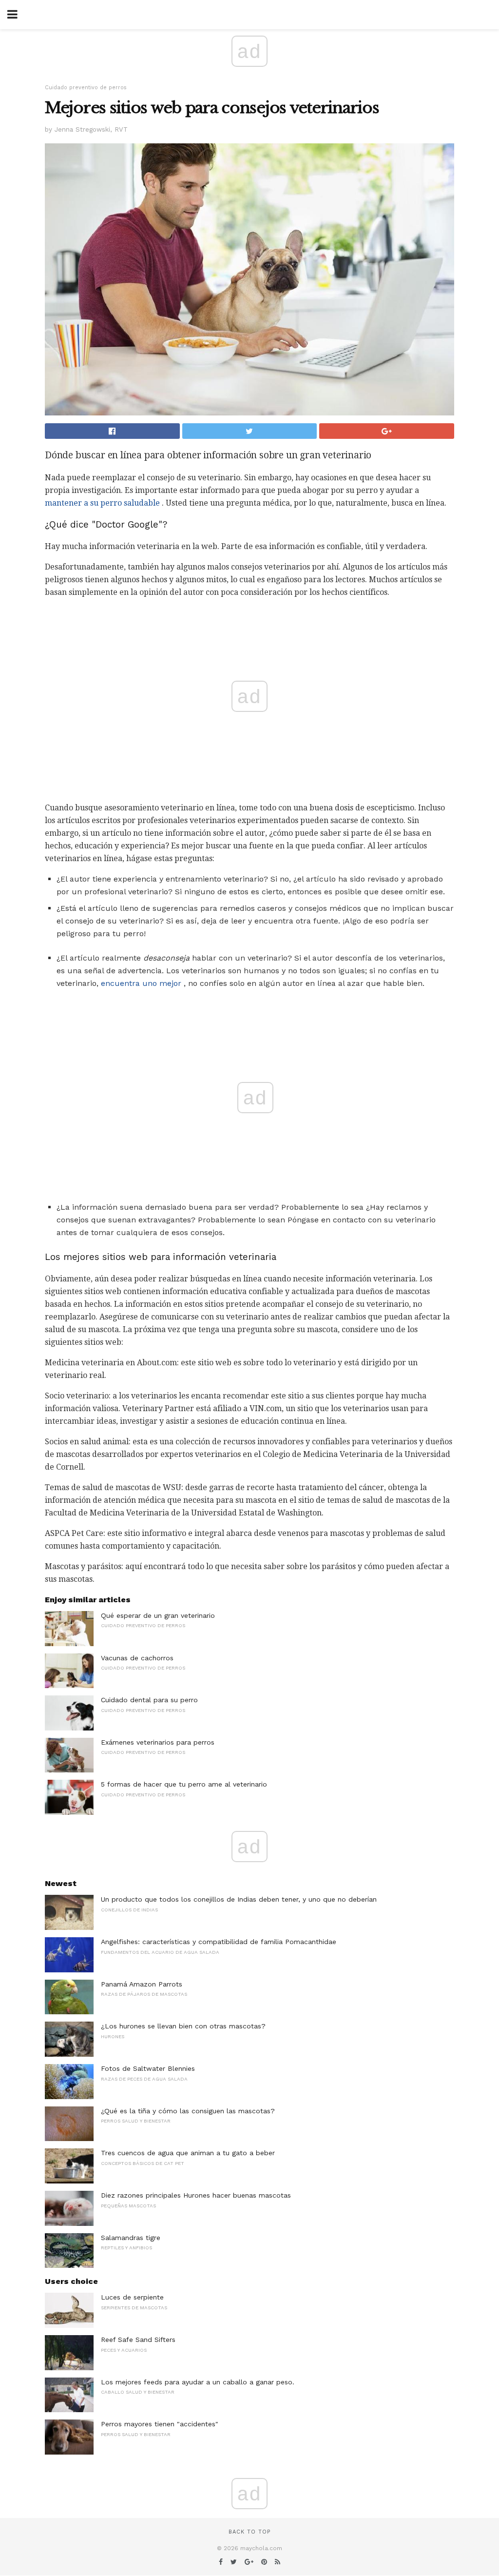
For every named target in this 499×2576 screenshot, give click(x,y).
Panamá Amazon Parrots (142, 1984)
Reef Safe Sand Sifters (138, 2340)
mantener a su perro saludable (102, 503)
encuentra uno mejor (141, 983)
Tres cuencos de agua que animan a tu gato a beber (188, 2153)
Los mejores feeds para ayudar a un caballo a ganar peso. (198, 2382)
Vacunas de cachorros (137, 1658)
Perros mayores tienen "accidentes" (160, 2424)
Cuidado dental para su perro (149, 1700)
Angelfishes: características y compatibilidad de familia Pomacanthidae (219, 1942)
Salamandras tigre (131, 2238)
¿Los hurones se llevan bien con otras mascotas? (183, 2026)
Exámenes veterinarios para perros (158, 1742)
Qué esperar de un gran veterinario (158, 1615)
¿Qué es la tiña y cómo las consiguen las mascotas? (188, 2111)
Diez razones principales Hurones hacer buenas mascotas (196, 2195)
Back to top (249, 2532)
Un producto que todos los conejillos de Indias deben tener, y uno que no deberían (239, 1899)
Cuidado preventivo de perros (86, 88)
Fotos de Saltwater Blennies (148, 2068)
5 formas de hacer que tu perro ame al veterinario (184, 1784)
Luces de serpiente (132, 2297)
